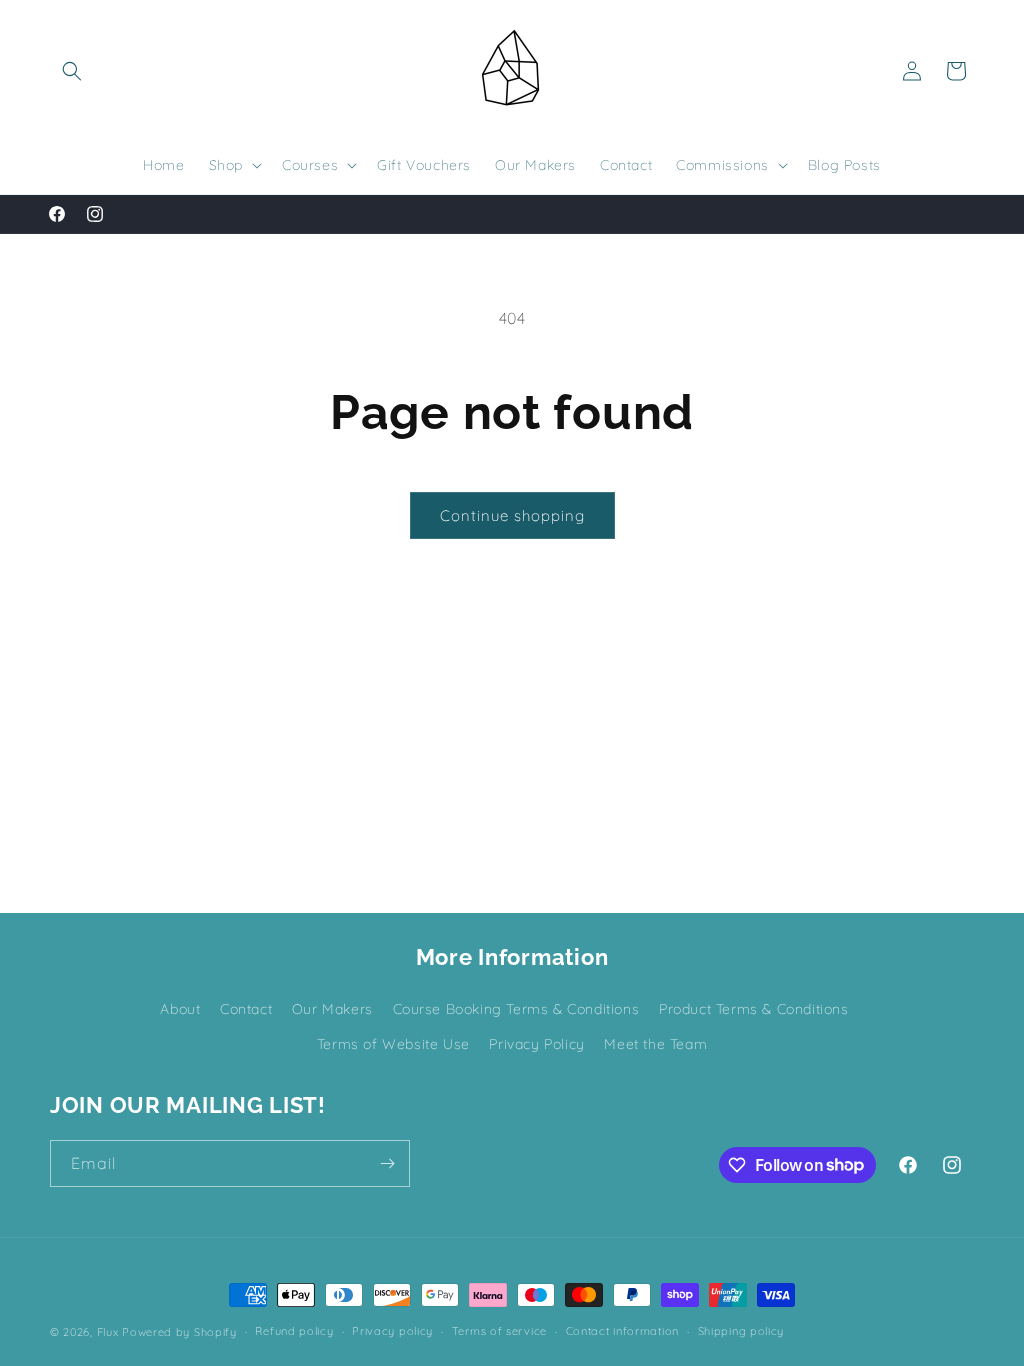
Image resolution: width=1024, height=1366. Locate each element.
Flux (108, 1332)
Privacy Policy (536, 1044)
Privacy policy (392, 1331)
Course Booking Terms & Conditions (516, 1009)
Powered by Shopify (179, 1332)
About (180, 1009)
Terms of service (499, 1331)
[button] (72, 71)
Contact (246, 1009)
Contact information (622, 1331)
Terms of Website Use (393, 1044)
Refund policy (294, 1331)
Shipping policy (741, 1331)
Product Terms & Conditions (754, 1009)
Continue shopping (512, 515)
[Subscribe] (387, 1163)
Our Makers (332, 1009)
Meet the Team (655, 1044)
